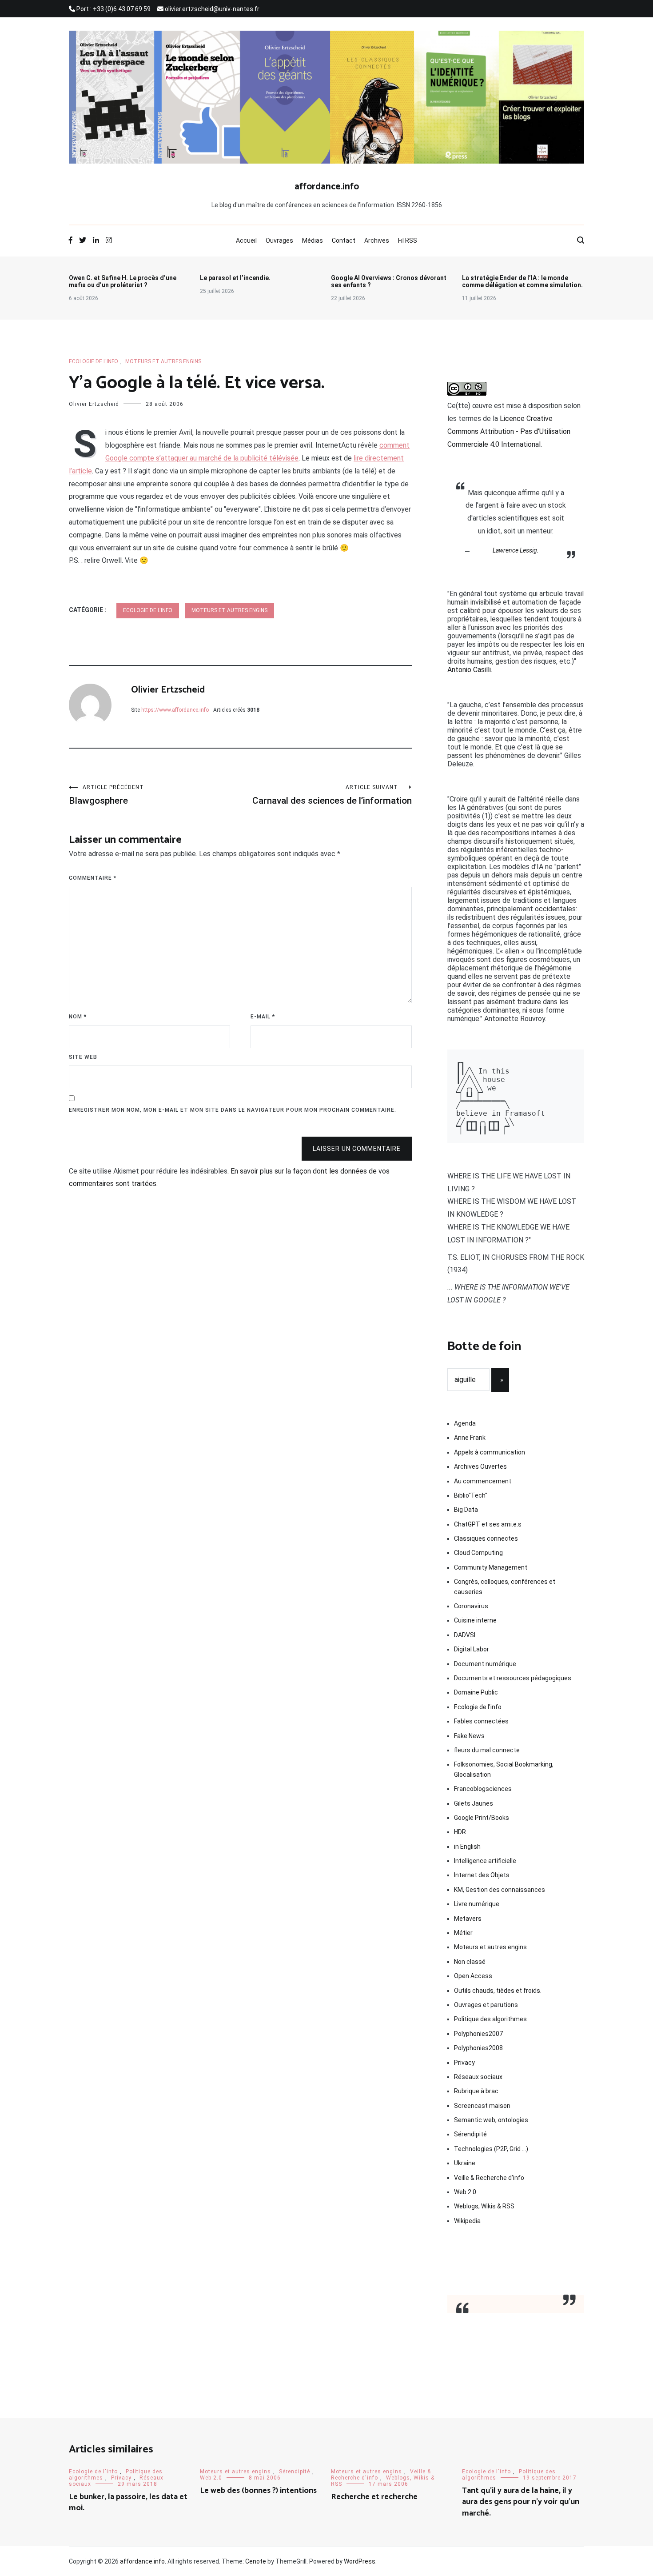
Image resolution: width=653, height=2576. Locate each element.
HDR (460, 1832)
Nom (78, 1017)
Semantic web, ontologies (491, 2120)
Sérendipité (470, 2134)
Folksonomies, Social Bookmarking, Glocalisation (504, 1769)
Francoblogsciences (483, 1789)
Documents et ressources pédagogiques (513, 1678)
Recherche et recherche (374, 2497)
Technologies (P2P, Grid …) (491, 2149)
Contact (344, 240)
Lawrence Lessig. (516, 550)
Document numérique (485, 1664)
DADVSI (465, 1635)
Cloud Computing (478, 1553)
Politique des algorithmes (490, 2019)
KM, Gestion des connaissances (500, 1890)
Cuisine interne (475, 1620)
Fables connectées (481, 1721)
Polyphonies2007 (478, 2034)
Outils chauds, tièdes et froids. (498, 1991)
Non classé (470, 1962)
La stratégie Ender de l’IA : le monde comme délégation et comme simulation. (522, 281)
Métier (463, 1933)
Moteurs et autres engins (163, 361)
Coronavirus (471, 1606)
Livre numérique (477, 1904)
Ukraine (465, 2163)
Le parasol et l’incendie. (235, 278)
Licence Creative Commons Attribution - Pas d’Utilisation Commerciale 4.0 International (509, 431)
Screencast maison (482, 2106)
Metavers (468, 1919)
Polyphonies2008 (478, 2048)
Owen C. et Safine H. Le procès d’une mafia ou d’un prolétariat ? (123, 281)
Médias (313, 240)
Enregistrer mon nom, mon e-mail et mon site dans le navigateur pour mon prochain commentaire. (233, 1110)
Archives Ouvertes (480, 1466)
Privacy (464, 2063)
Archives (377, 240)
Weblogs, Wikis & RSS (484, 2206)
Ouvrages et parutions (486, 2005)
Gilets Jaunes (474, 1803)
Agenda (465, 1423)
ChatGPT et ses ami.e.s (488, 1524)
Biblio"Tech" (471, 1495)
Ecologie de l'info (94, 361)
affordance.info (327, 187)
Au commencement (483, 1481)
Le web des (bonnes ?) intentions (258, 2491)
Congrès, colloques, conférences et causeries (505, 1586)
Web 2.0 (465, 2192)
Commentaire (93, 878)
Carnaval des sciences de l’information (332, 795)
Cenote (256, 2561)
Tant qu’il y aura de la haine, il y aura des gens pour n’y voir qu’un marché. (521, 2502)
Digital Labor (472, 1649)
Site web (83, 1057)
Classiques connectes (486, 1538)
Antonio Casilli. (470, 670)
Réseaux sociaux (478, 2077)
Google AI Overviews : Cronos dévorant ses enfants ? (389, 281)
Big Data (466, 1510)
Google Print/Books (482, 1818)
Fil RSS (408, 240)
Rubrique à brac (476, 2091)
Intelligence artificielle (485, 1861)
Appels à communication (490, 1452)
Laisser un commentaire (357, 1149)
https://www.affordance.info (175, 710)
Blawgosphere (106, 795)
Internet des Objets (482, 1875)
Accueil (246, 240)
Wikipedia (467, 2221)
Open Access (473, 1976)
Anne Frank (470, 1438)
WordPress (360, 2561)
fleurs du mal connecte (487, 1750)
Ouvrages (279, 240)
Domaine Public (476, 1692)
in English (467, 1847)
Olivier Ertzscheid (94, 404)
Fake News (469, 1736)
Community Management (491, 1567)
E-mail (263, 1017)
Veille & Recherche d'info (489, 2178)
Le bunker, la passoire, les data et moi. (128, 2502)
